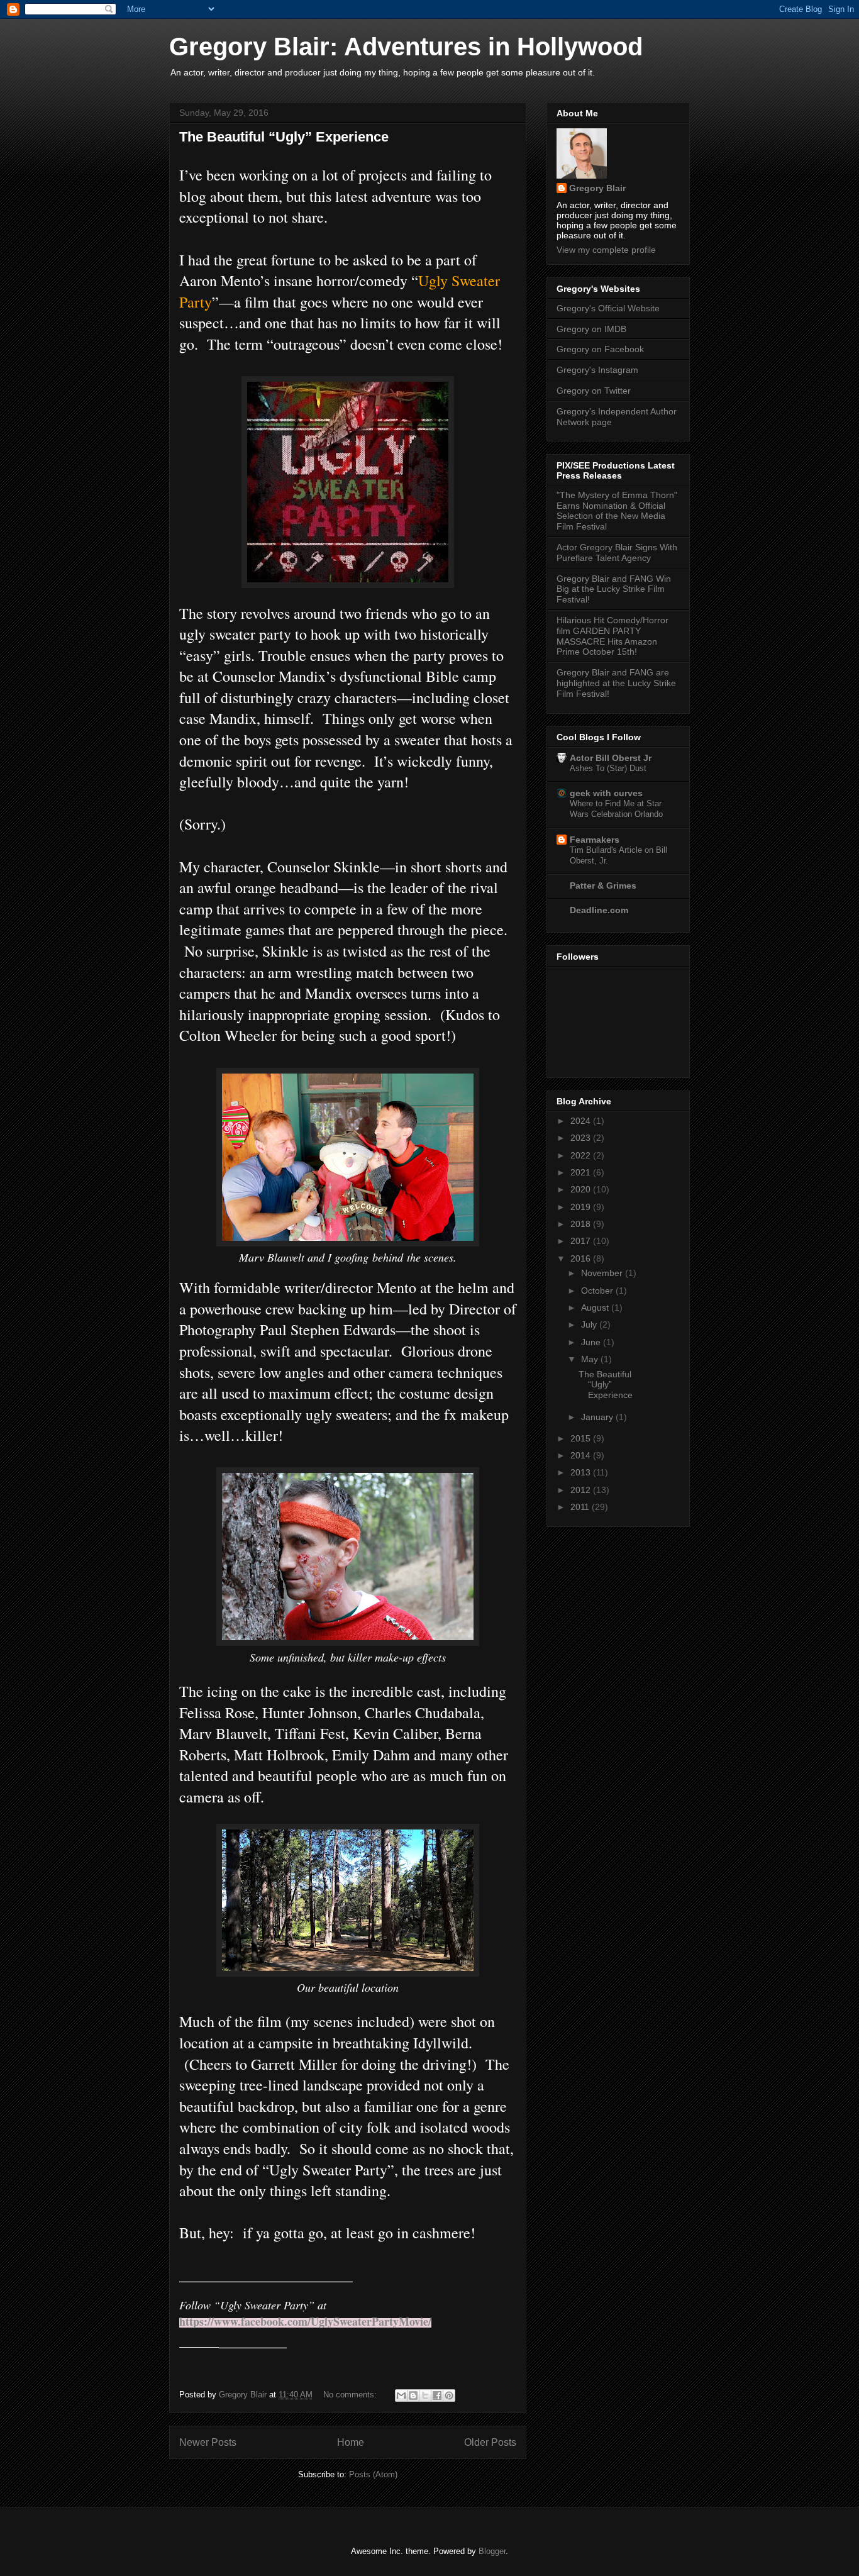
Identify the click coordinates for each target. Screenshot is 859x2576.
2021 (582, 1172)
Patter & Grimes (603, 885)
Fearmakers (595, 840)
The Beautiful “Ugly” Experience (284, 137)
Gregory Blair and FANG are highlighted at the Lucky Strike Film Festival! (616, 683)
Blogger (492, 2551)
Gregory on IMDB (591, 329)
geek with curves (606, 793)
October (598, 1291)
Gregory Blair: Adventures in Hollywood (406, 47)
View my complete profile (606, 250)
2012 (582, 1490)
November (603, 1273)
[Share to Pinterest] (449, 2396)
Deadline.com (599, 910)
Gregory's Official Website (608, 308)
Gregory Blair (597, 188)
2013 (582, 1472)
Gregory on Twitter (594, 391)
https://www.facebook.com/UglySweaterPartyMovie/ (305, 2321)
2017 (582, 1241)
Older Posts (490, 2442)
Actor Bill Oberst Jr (611, 758)
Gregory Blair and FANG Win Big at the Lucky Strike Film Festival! (614, 589)
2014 (582, 1455)
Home (351, 2442)
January (598, 1417)
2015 (582, 1438)
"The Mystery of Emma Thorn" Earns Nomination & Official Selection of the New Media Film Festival (617, 511)
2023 (582, 1138)
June (592, 1342)
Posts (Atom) (373, 2474)
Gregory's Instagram (597, 370)
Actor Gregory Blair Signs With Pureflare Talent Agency (617, 552)
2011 (581, 1507)
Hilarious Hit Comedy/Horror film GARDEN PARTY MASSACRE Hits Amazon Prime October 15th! (612, 636)
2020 (582, 1189)
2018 (582, 1224)
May (591, 1359)
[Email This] (401, 2396)
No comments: (351, 2395)
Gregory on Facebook (600, 349)
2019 (582, 1207)
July (590, 1324)
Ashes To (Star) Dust (608, 768)
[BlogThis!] (413, 2396)
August (596, 1307)
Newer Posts (208, 2442)
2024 (582, 1121)
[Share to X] (425, 2396)
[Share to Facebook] (437, 2396)
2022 (582, 1155)
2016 (582, 1258)
